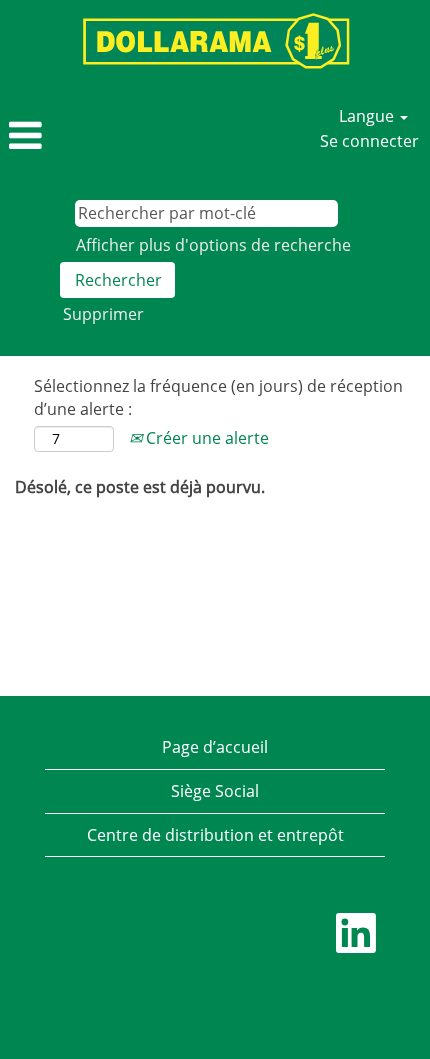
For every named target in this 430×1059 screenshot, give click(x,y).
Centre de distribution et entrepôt (215, 835)
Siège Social (215, 791)
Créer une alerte (205, 438)
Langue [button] (368, 116)
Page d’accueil (215, 747)
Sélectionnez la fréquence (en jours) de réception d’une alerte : (218, 397)
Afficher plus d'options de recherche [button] (213, 245)
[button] (71, 136)
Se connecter (369, 141)
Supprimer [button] (103, 314)
